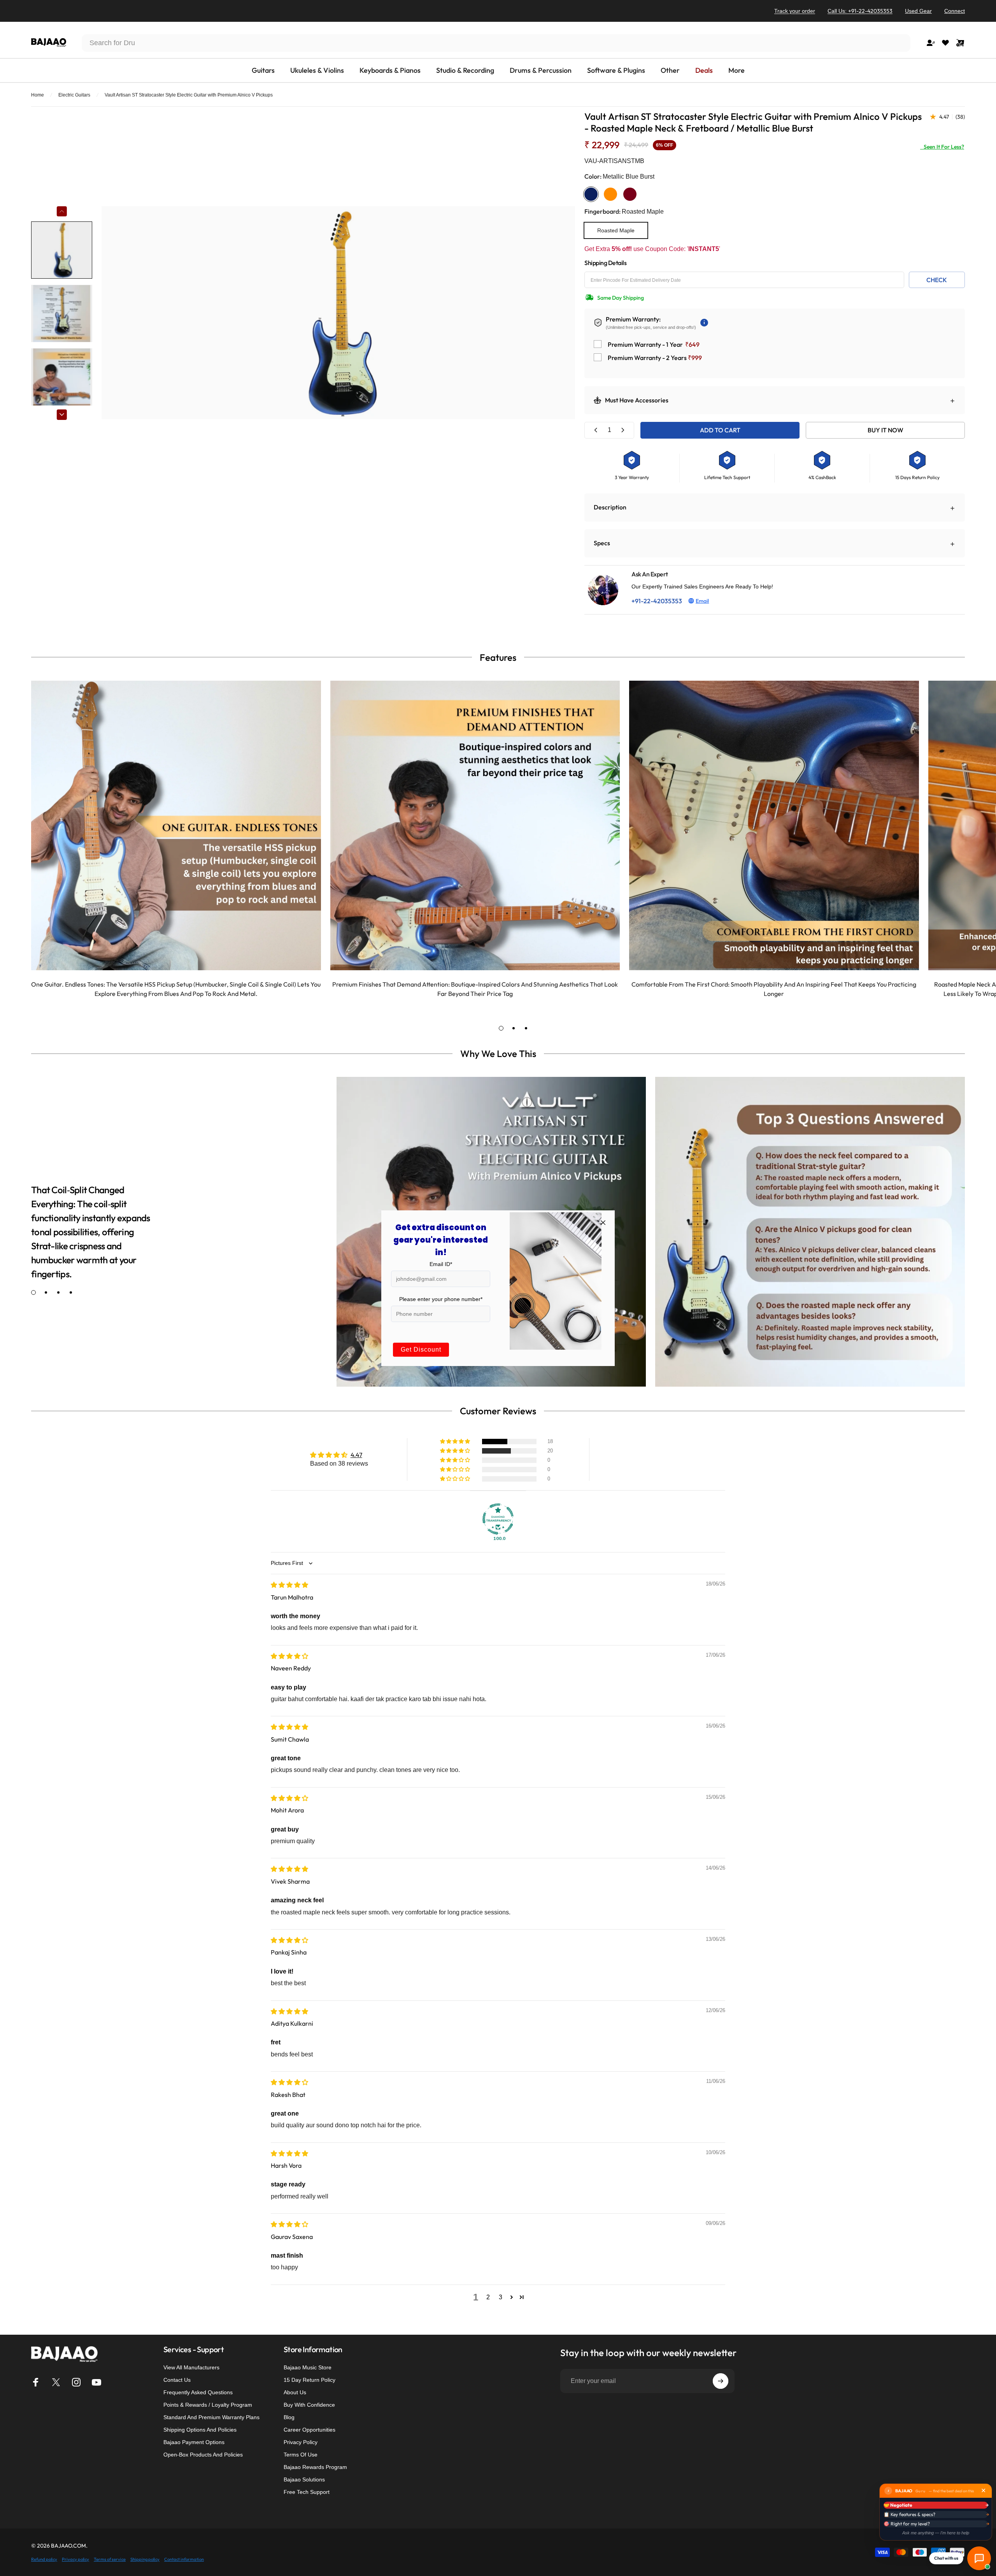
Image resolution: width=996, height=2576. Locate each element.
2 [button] (488, 2297)
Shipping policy (145, 2559)
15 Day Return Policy (309, 2380)
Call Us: (860, 11)
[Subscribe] (721, 2381)
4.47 (356, 1455)
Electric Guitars (74, 95)
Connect (955, 11)
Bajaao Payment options (194, 2442)
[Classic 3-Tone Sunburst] (610, 194)
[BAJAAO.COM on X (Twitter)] (56, 2382)
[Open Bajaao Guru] (979, 2558)
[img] (289, 1585)
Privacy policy (75, 2559)
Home (38, 95)
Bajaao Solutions (304, 2479)
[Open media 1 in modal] (338, 313)
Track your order (795, 11)
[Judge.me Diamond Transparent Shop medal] (498, 1519)
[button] (456, 1442)
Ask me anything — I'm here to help (936, 2533)
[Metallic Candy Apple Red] (630, 194)
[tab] (501, 1028)
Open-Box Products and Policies (203, 2455)
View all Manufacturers (191, 2367)
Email (702, 601)
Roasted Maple (616, 230)
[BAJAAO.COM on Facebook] (36, 2382)
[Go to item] (62, 250)
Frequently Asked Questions (198, 2392)
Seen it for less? (942, 147)
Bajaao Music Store (308, 2367)
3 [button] (501, 2297)
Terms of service (110, 2559)
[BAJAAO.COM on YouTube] (96, 2382)
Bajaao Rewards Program (315, 2467)
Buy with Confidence (309, 2405)
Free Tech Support (307, 2492)
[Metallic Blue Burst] (591, 194)
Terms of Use (301, 2455)
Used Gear (918, 11)
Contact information (184, 2559)
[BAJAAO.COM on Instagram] (76, 2382)
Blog (289, 2417)
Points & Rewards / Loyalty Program (208, 2405)
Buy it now (886, 430)
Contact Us (177, 2380)
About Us (295, 2392)
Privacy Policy (301, 2442)
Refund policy (44, 2559)
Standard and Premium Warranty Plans (211, 2417)
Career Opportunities (309, 2430)
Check (937, 280)
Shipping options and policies (200, 2430)
